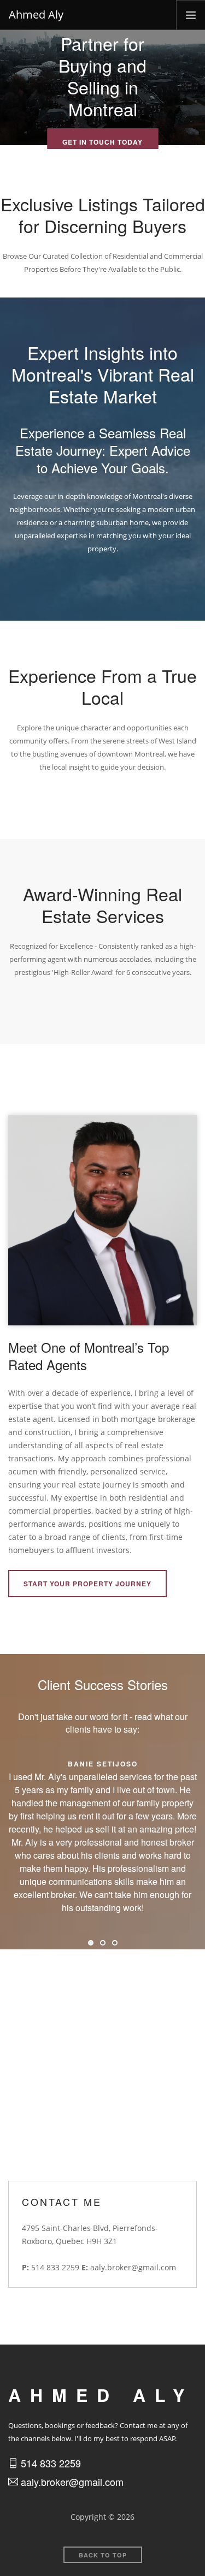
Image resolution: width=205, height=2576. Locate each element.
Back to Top (103, 2555)
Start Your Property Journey (87, 1584)
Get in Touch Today (102, 142)
